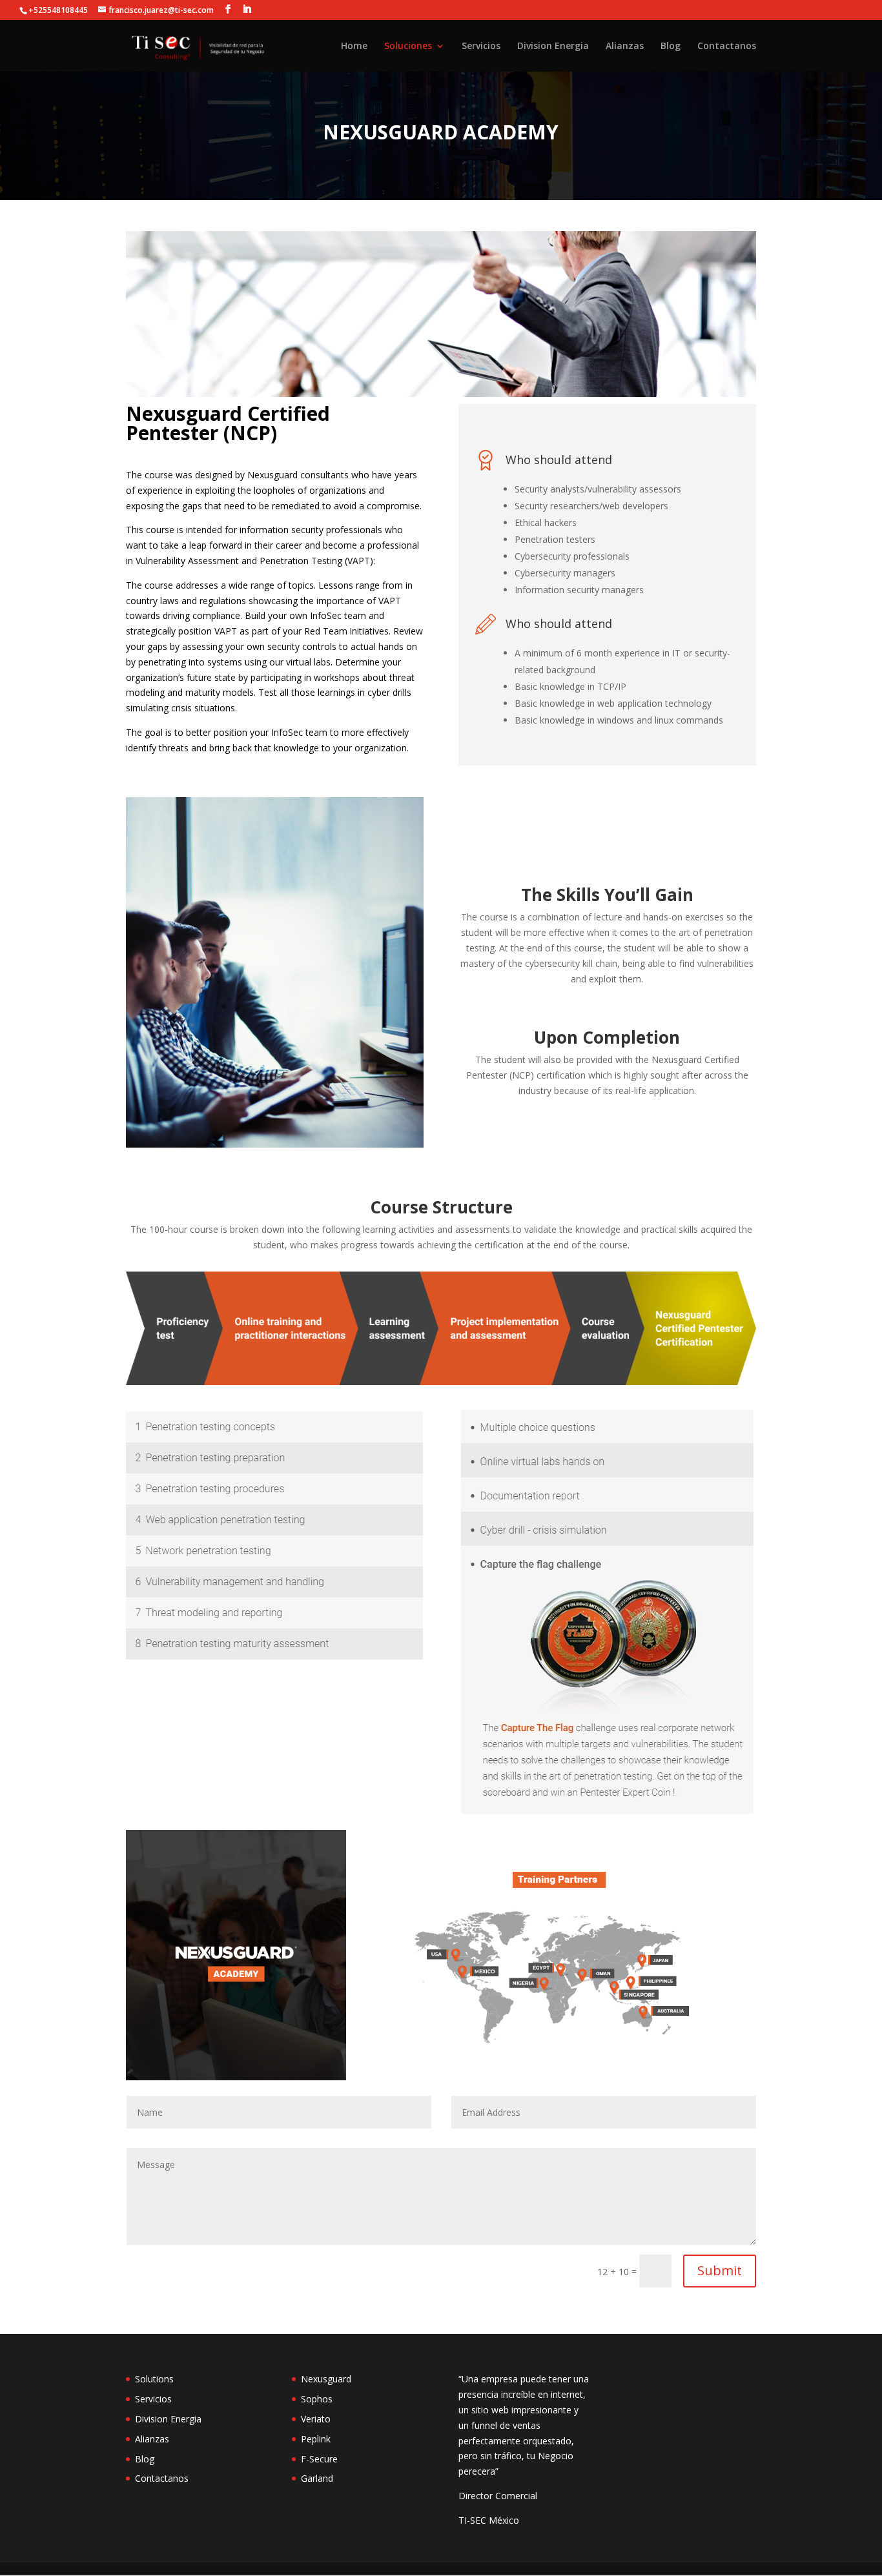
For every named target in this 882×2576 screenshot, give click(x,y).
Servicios (481, 46)
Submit (720, 2270)
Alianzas (625, 46)
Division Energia (553, 46)
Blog (671, 46)
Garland (317, 2478)
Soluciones (408, 46)
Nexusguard (326, 2379)
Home (354, 46)
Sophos (317, 2399)
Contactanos (727, 46)
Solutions (154, 2379)
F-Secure (319, 2459)
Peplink (316, 2439)
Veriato (316, 2419)
